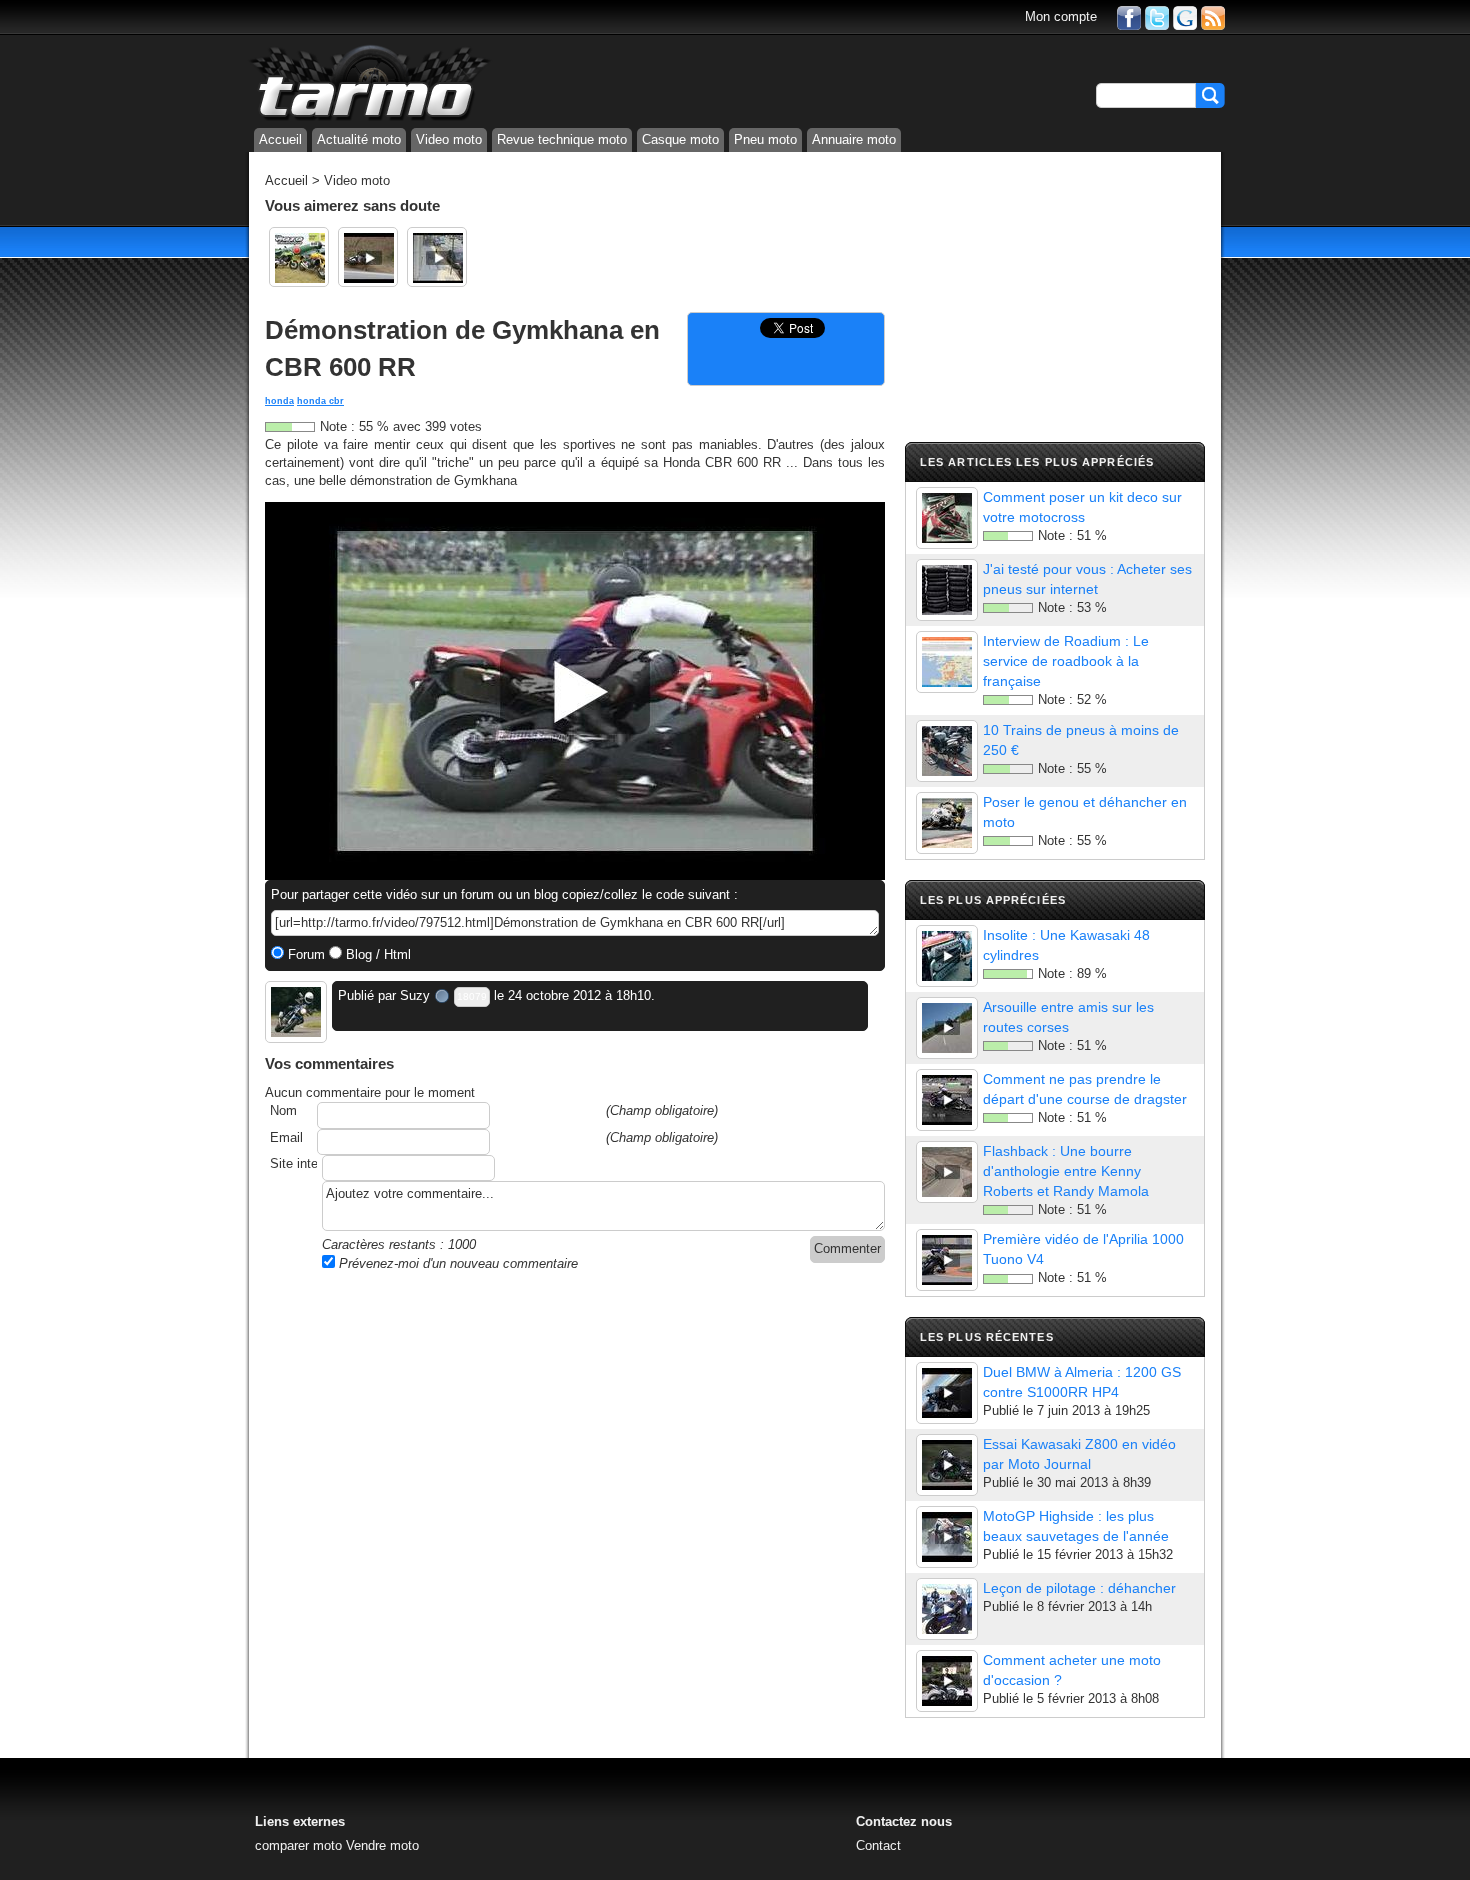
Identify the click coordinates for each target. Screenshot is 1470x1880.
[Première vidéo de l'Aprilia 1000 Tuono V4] (947, 1260)
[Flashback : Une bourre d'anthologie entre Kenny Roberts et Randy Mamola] (947, 1172)
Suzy (415, 995)
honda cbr (320, 401)
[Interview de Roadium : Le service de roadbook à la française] (947, 662)
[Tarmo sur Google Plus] (1185, 16)
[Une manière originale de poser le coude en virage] (368, 257)
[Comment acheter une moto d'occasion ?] (947, 1681)
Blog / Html (376, 954)
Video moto (449, 139)
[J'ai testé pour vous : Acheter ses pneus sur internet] (947, 590)
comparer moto (298, 1845)
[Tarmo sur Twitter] (1157, 16)
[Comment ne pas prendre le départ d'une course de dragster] (947, 1100)
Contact (878, 1845)
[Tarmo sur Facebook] (1129, 16)
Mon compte (1061, 16)
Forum (304, 954)
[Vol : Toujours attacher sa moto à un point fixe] (437, 257)
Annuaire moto (854, 139)
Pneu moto (765, 139)
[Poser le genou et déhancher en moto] (947, 823)
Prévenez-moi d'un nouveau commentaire (456, 1263)
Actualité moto (359, 139)
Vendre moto (382, 1845)
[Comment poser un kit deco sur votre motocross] (947, 518)
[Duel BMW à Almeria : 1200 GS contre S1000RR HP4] (947, 1393)
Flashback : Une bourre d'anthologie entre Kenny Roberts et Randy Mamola (1066, 1171)
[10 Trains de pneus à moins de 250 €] (947, 751)
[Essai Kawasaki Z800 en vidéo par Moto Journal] (947, 1465)
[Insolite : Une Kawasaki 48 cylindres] (947, 956)
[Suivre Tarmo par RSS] (1213, 16)
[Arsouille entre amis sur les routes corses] (947, 1028)
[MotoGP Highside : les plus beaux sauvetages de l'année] (947, 1537)
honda (279, 401)
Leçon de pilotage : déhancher (1079, 1588)
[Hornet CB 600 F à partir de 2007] (299, 257)
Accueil (280, 139)
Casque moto (680, 139)
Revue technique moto (562, 139)
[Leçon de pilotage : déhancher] (947, 1609)
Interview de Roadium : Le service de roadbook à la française (1066, 661)
